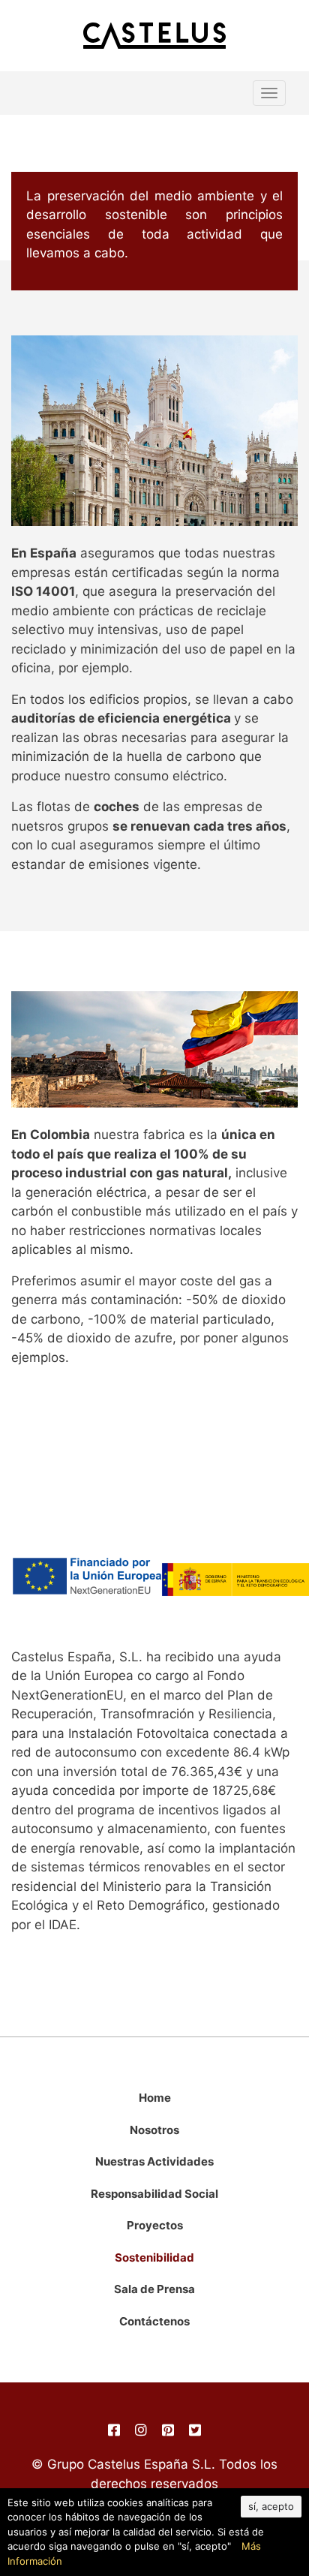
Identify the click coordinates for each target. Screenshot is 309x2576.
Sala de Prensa (154, 2289)
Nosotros (154, 2130)
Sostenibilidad (154, 2257)
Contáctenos (154, 2321)
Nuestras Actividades (154, 2161)
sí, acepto (271, 2506)
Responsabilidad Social (154, 2194)
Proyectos (155, 2225)
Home (155, 2098)
